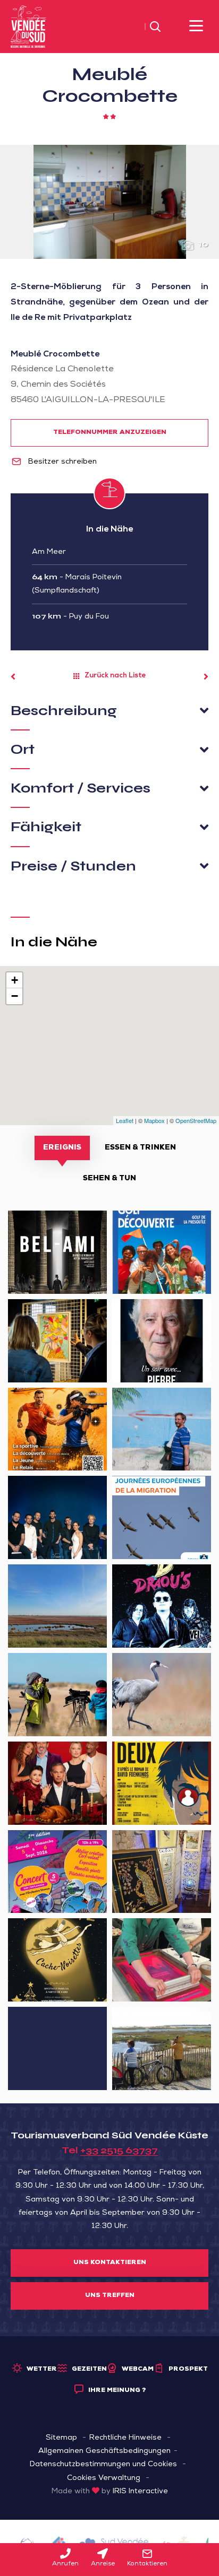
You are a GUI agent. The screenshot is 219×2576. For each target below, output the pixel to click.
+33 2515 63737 (119, 2150)
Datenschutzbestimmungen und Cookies (103, 2465)
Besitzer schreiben (61, 462)
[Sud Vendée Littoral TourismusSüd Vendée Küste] (28, 27)
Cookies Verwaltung (104, 2478)
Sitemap (61, 2438)
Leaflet (125, 1120)
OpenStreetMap (196, 1120)
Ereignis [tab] (62, 1148)
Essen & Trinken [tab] (140, 1148)
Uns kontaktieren (110, 2263)
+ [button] (15, 980)
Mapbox (154, 1120)
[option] (109, 202)
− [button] (15, 996)
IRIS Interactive (140, 2492)
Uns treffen (110, 2296)
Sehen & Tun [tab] (109, 1179)
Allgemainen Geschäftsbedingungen (104, 2451)
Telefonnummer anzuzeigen (110, 433)
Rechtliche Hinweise (125, 2438)
